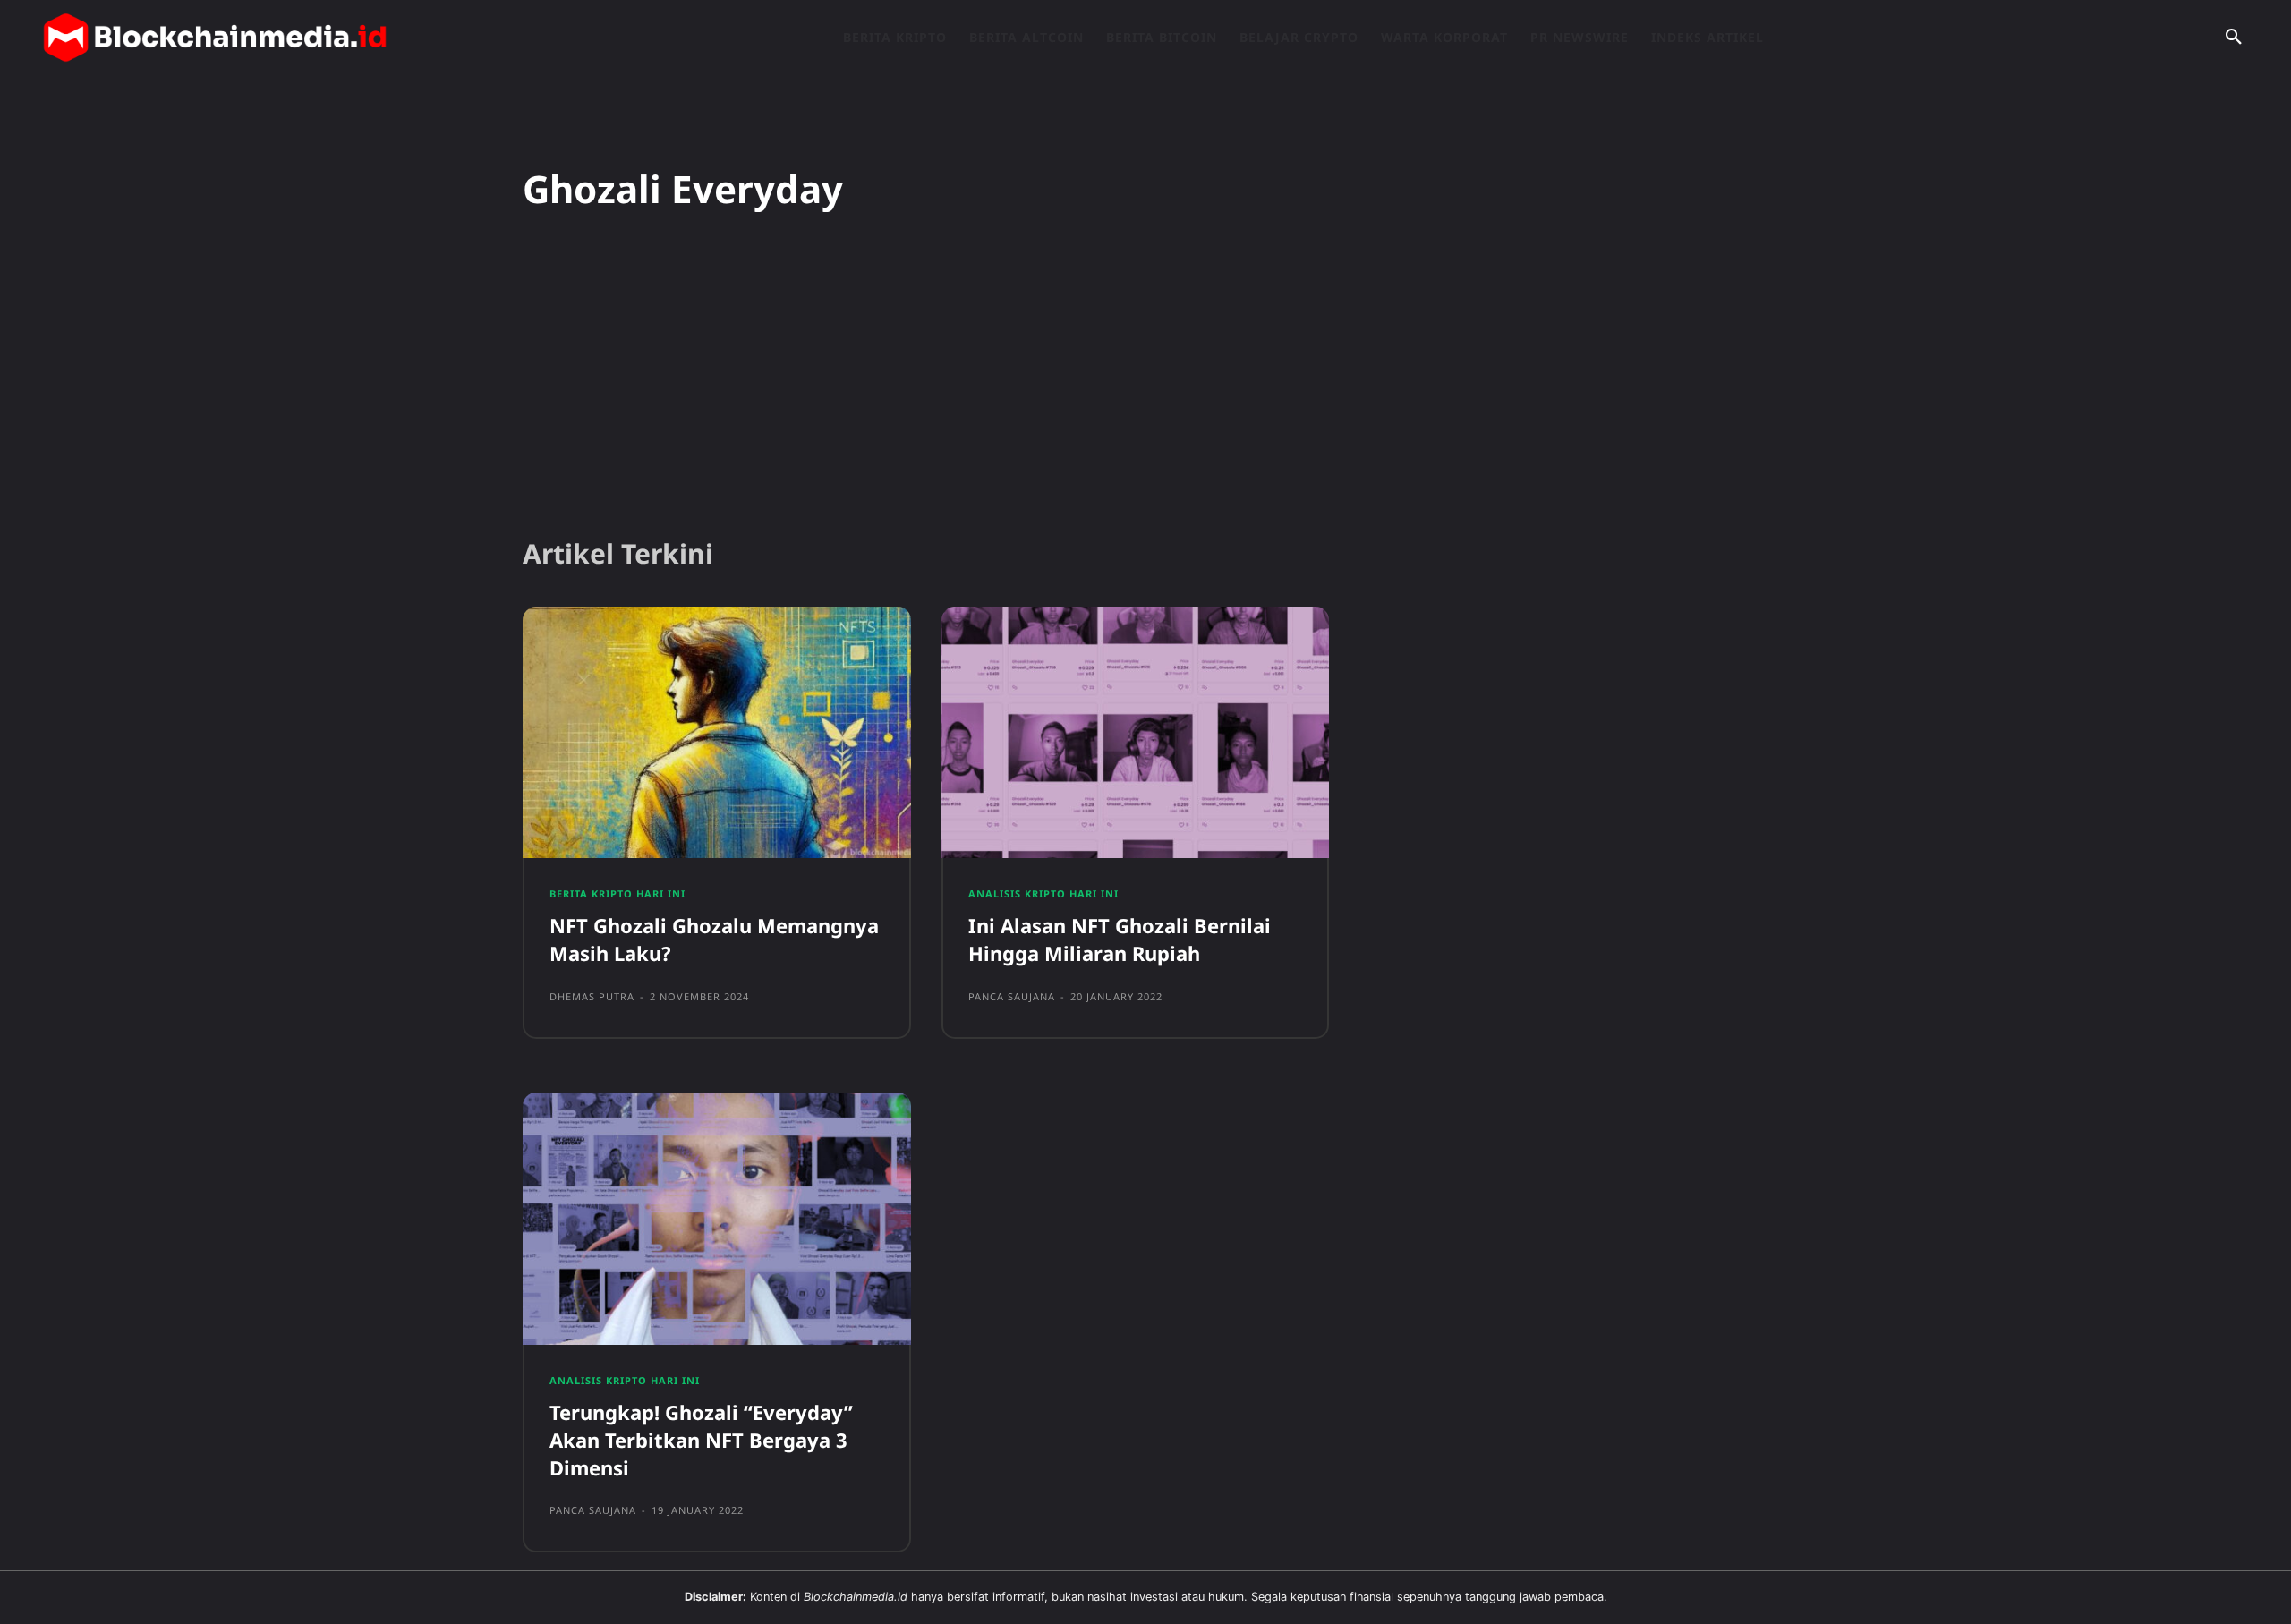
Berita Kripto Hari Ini (617, 893)
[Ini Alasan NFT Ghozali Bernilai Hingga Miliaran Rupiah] (1136, 733)
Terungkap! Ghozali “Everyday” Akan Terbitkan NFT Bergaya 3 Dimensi (701, 1440)
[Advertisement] (1145, 384)
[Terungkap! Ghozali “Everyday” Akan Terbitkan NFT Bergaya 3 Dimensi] (717, 1219)
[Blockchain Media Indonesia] (215, 38)
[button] (2234, 38)
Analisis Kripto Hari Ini (1043, 893)
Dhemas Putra (592, 996)
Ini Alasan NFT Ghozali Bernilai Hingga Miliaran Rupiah (1120, 939)
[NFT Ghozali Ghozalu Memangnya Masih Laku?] (717, 733)
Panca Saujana (1012, 996)
